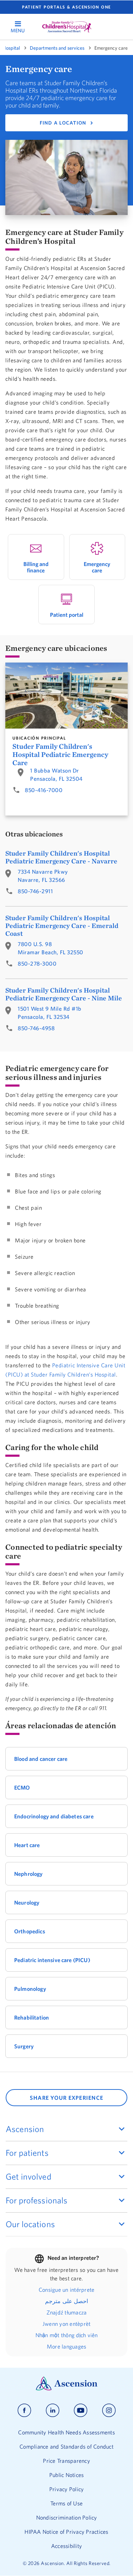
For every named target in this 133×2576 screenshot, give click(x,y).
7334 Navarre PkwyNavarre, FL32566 (43, 876)
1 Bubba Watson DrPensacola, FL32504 (56, 775)
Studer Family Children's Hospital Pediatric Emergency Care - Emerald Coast (62, 926)
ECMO (22, 1787)
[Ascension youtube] (81, 2410)
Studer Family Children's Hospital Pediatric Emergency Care (60, 754)
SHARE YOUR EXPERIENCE (66, 2098)
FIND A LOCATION (63, 123)
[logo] (67, 27)
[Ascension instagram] (109, 2410)
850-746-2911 (35, 891)
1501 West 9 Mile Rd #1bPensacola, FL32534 (50, 1013)
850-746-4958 (36, 1028)
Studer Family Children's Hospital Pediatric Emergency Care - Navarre (61, 857)
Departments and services (57, 48)
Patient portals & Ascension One (66, 7)
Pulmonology (30, 1989)
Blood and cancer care (41, 1759)
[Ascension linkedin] (53, 2410)
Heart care (27, 1845)
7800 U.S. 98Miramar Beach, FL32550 (51, 948)
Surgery (24, 2046)
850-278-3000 (37, 963)
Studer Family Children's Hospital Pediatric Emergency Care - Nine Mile (64, 994)
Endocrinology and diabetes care (54, 1816)
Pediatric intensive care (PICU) (52, 1960)
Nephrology (29, 1874)
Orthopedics (30, 1931)
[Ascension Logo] (67, 2389)
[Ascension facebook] (24, 2410)
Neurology (27, 1902)
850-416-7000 (44, 790)
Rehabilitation (32, 2017)
